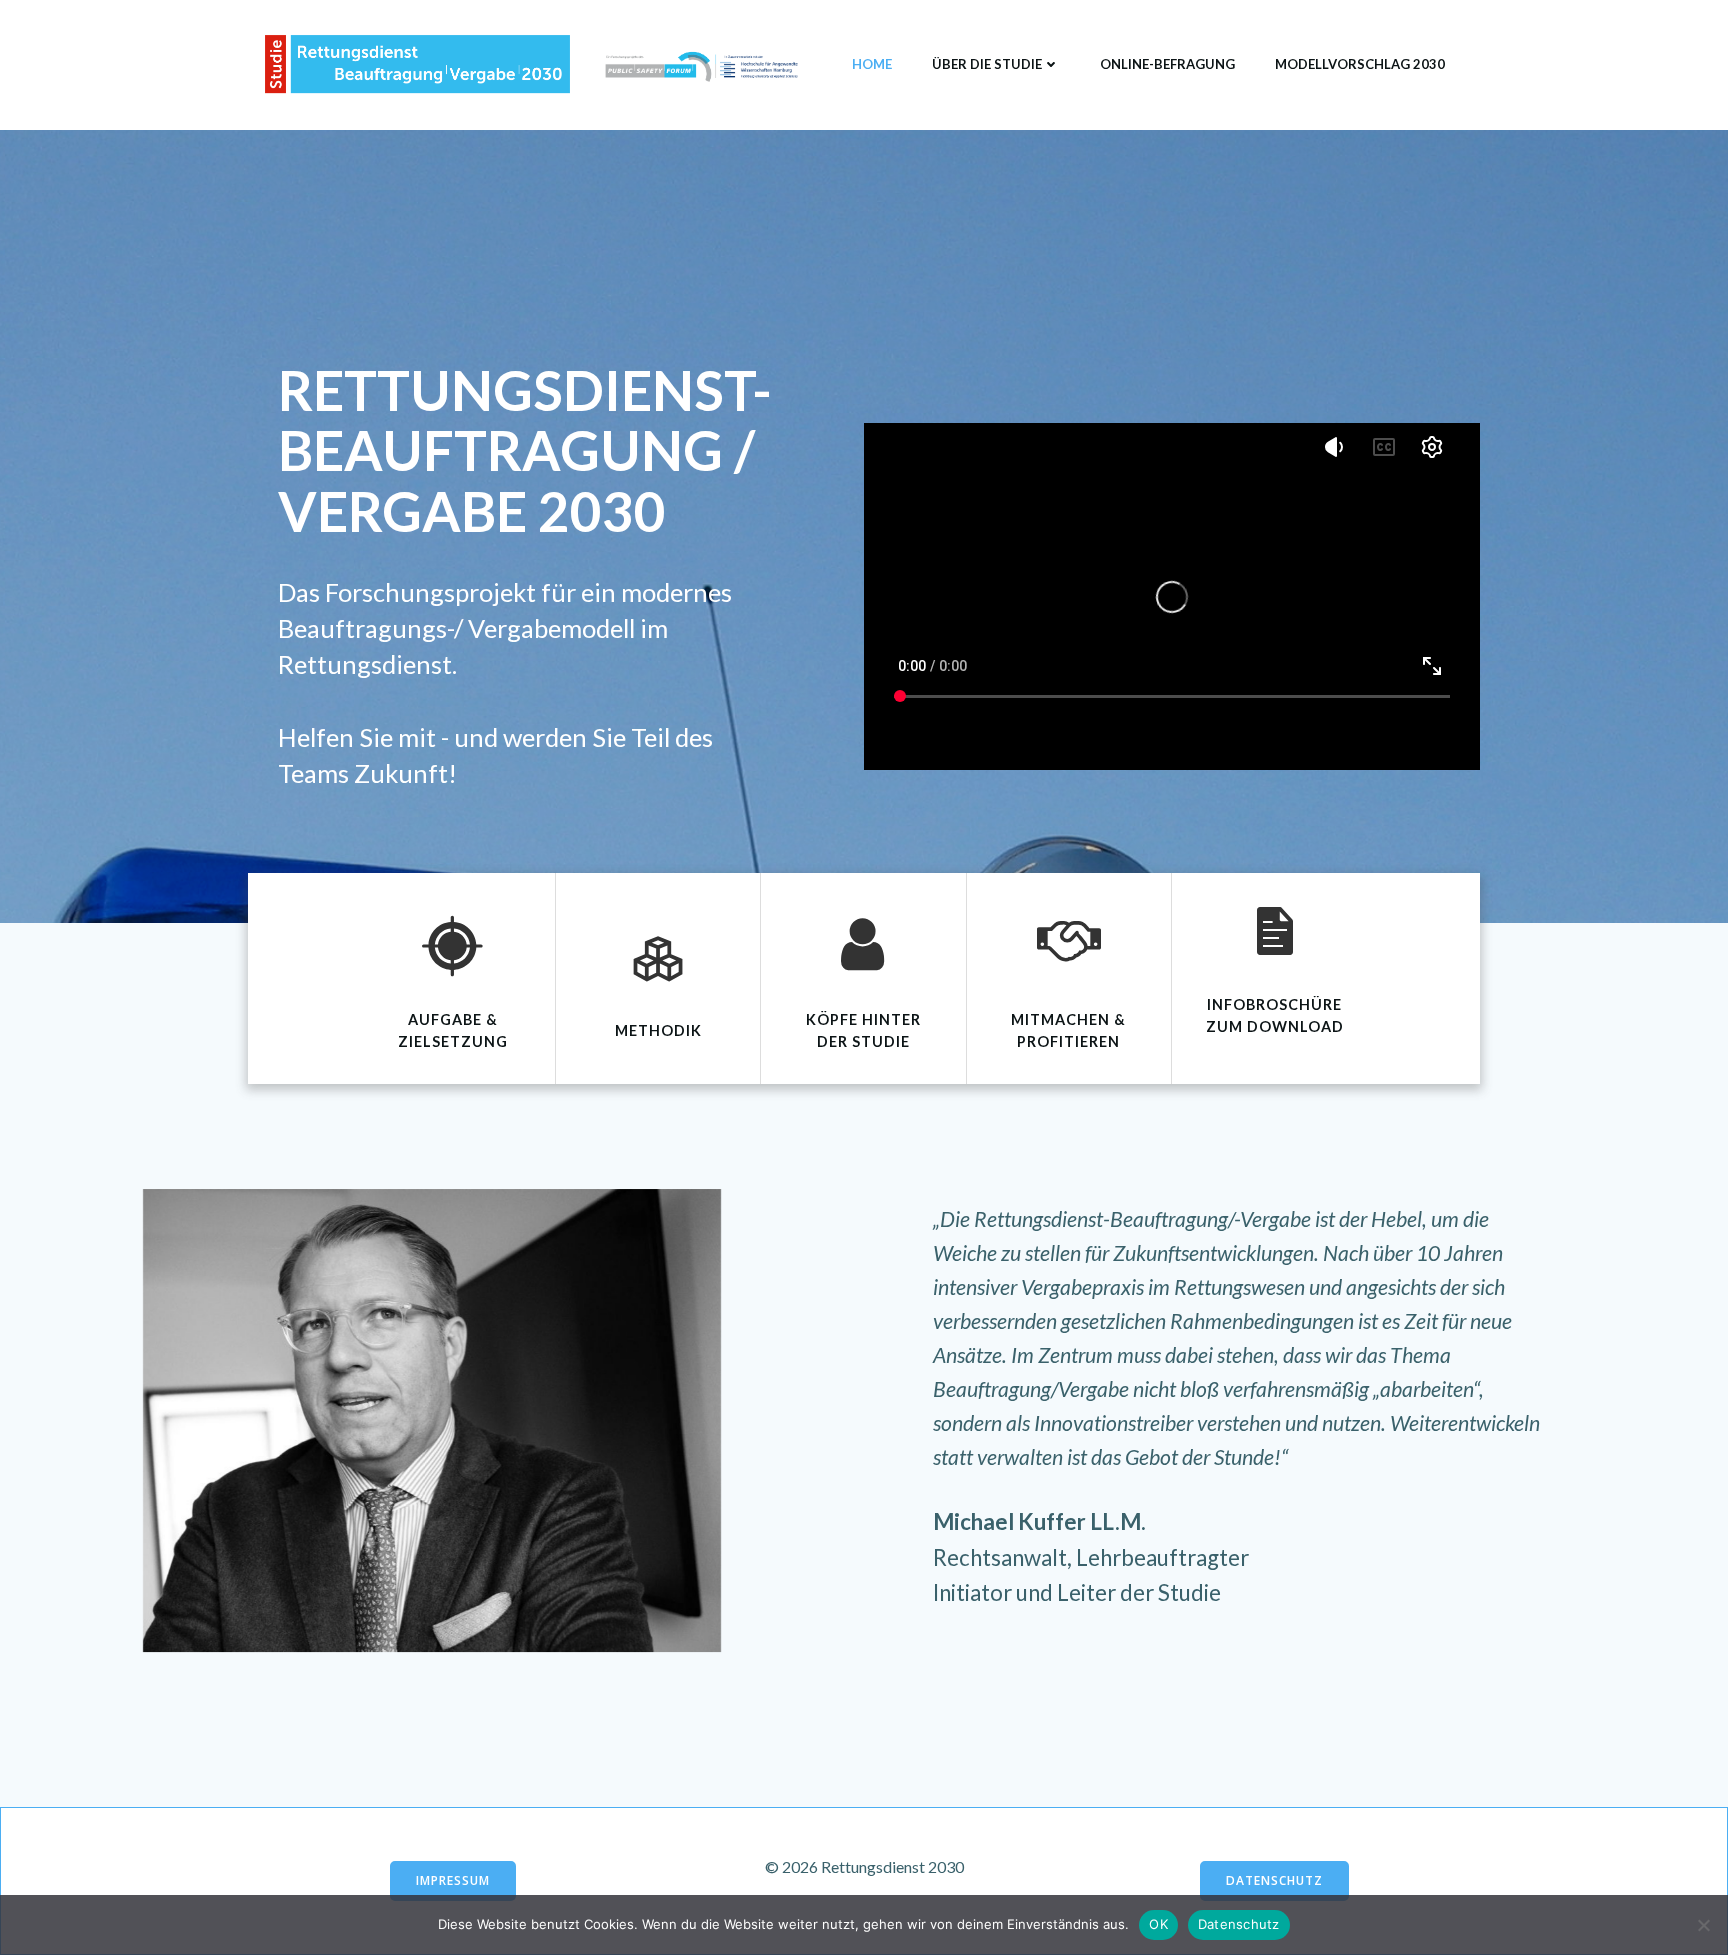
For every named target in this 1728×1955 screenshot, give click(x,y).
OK (1158, 1924)
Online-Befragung (1167, 64)
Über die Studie (987, 64)
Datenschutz (1239, 1924)
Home (872, 64)
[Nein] (1703, 1925)
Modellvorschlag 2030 (1360, 64)
